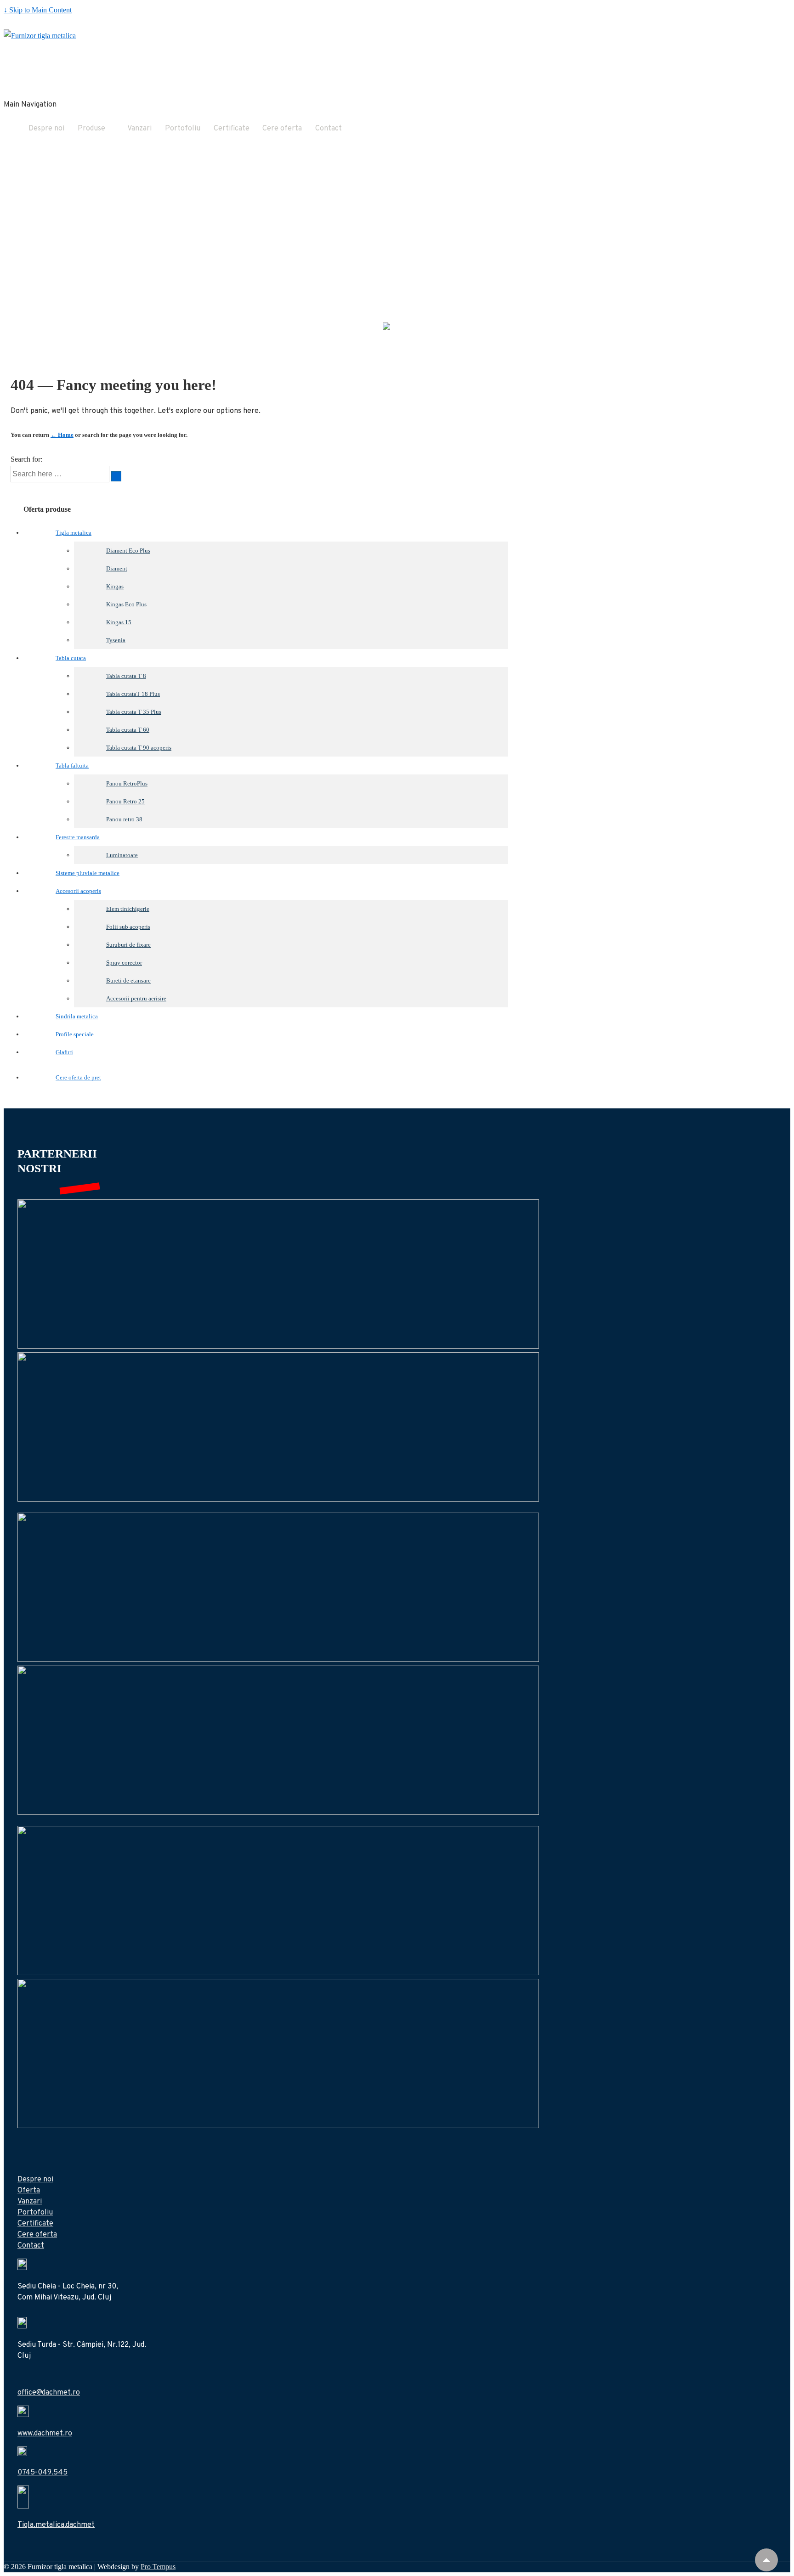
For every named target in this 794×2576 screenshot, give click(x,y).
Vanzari (139, 129)
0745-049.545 (43, 2473)
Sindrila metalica (77, 1016)
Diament (117, 568)
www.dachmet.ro (45, 2434)
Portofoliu (183, 129)
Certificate (232, 129)
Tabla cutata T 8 (126, 676)
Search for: (26, 459)
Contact (329, 129)
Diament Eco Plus (128, 551)
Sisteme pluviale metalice (88, 873)
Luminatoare (122, 855)
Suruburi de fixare (128, 945)
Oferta (29, 2191)
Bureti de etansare (128, 980)
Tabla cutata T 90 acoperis (139, 748)
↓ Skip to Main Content (38, 10)
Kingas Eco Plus (126, 604)
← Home (62, 435)
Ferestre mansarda (78, 837)
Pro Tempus (158, 2567)
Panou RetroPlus (127, 783)
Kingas (115, 586)
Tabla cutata (71, 658)
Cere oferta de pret (78, 1077)
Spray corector (124, 963)
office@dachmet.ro (49, 2393)
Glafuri (64, 1052)
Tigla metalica (74, 533)
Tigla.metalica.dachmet (56, 2525)
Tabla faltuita (72, 765)
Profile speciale (75, 1034)
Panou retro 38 (124, 819)
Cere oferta (282, 129)
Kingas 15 (119, 622)
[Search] (116, 476)
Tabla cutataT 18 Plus (133, 694)
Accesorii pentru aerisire (136, 998)
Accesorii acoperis (78, 891)
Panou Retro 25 (125, 801)
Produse (91, 129)
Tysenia (116, 640)
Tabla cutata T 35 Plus (134, 712)
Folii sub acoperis (128, 927)
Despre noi (46, 129)
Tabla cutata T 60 (128, 730)
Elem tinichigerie (128, 909)
